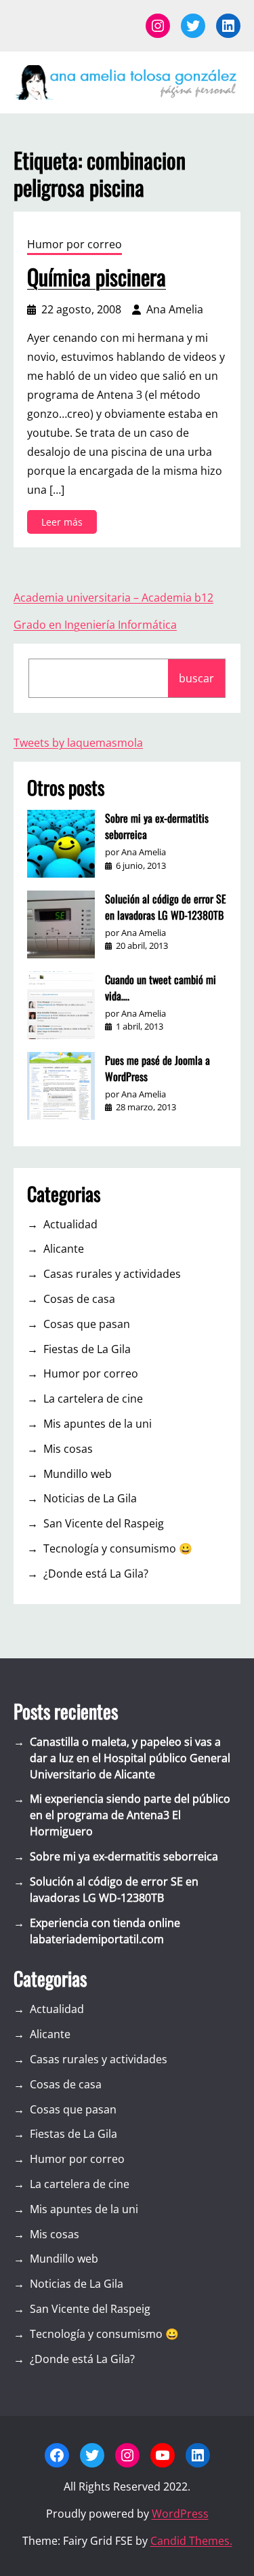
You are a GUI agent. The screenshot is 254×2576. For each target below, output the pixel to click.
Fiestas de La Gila (87, 1349)
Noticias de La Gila (90, 1498)
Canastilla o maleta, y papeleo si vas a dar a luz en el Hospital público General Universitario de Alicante (130, 1758)
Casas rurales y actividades (112, 1274)
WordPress (180, 2514)
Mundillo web (78, 1474)
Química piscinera (97, 277)
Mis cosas (68, 1449)
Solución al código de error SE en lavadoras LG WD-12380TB (166, 907)
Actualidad (70, 1224)
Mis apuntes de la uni (98, 1424)
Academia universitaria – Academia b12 (113, 598)
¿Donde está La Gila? (96, 1574)
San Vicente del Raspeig (104, 1523)
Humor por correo (75, 244)
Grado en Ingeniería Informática (95, 625)
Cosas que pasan (87, 1324)
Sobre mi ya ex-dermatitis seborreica (157, 826)
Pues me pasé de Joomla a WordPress (157, 1068)
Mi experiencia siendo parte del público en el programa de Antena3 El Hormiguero (130, 1815)
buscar (196, 678)
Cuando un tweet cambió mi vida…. (161, 988)
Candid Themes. (191, 2541)
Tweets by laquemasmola (78, 743)
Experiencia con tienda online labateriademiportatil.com (105, 1931)
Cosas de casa (79, 1299)
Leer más (66, 524)
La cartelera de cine (93, 1399)
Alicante (64, 1249)
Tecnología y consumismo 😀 (118, 1548)
